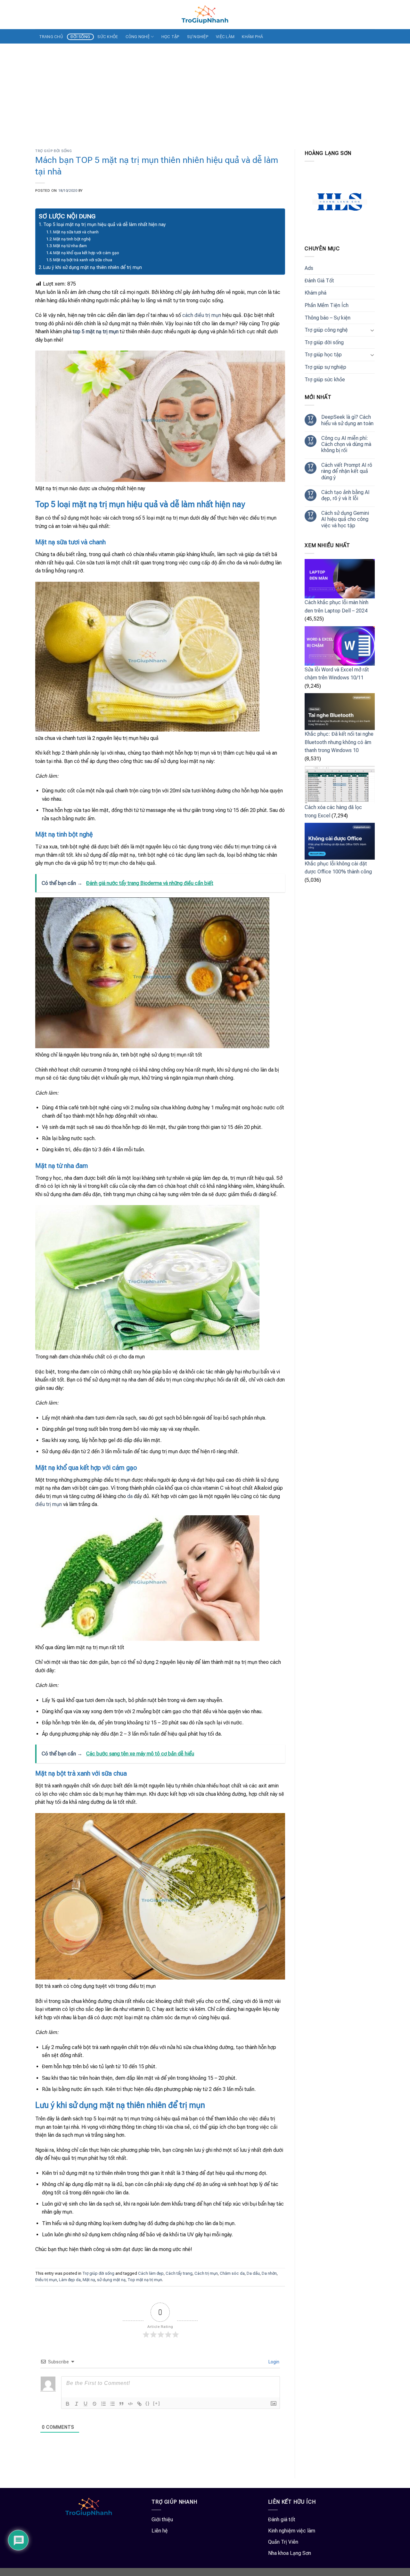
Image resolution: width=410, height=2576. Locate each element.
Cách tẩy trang (179, 2273)
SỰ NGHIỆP (198, 37)
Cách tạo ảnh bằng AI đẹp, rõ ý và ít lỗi (345, 495)
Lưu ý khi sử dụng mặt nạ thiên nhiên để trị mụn (93, 267)
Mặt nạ (89, 2280)
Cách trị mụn (206, 2273)
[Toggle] (372, 330)
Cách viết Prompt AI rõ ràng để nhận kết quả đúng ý (347, 471)
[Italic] (77, 2404)
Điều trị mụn (46, 2280)
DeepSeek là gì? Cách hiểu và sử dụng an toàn (347, 420)
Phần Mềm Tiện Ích (327, 305)
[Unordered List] (112, 2404)
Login (273, 2362)
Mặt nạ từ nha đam (70, 246)
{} (148, 2403)
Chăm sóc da (232, 2273)
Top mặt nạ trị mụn (145, 2280)
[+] (157, 2403)
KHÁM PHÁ (252, 37)
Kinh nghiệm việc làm (292, 2531)
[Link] (139, 2404)
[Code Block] (130, 2404)
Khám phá (316, 293)
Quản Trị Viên (283, 2542)
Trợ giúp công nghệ (326, 330)
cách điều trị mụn (202, 315)
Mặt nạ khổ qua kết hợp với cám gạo (86, 253)
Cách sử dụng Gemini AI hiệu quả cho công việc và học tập (345, 519)
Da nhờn (269, 2273)
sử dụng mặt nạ (111, 2280)
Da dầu (253, 2273)
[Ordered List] (103, 2404)
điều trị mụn (49, 1504)
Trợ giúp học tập (323, 355)
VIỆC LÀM (225, 37)
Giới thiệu (162, 2519)
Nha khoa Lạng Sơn (290, 2553)
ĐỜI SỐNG (80, 37)
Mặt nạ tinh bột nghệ (72, 239)
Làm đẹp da (70, 2280)
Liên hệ (160, 2531)
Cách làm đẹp (151, 2273)
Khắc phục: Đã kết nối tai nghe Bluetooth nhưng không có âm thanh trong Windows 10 (339, 742)
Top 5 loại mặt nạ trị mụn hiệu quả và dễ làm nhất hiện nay (105, 225)
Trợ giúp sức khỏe (325, 380)
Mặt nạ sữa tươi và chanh (76, 232)
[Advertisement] (205, 92)
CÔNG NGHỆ (138, 37)
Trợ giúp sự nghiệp (325, 367)
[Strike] (94, 2404)
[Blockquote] (121, 2404)
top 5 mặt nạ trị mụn (96, 332)
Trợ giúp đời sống (54, 151)
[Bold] (68, 2404)
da (130, 1496)
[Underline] (86, 2404)
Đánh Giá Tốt (319, 281)
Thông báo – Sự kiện (328, 318)
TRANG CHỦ (51, 37)
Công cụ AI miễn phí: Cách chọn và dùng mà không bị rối (346, 444)
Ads (309, 268)
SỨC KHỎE (108, 37)
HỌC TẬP (171, 37)
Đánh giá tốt (282, 2519)
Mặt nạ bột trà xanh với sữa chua (83, 260)
